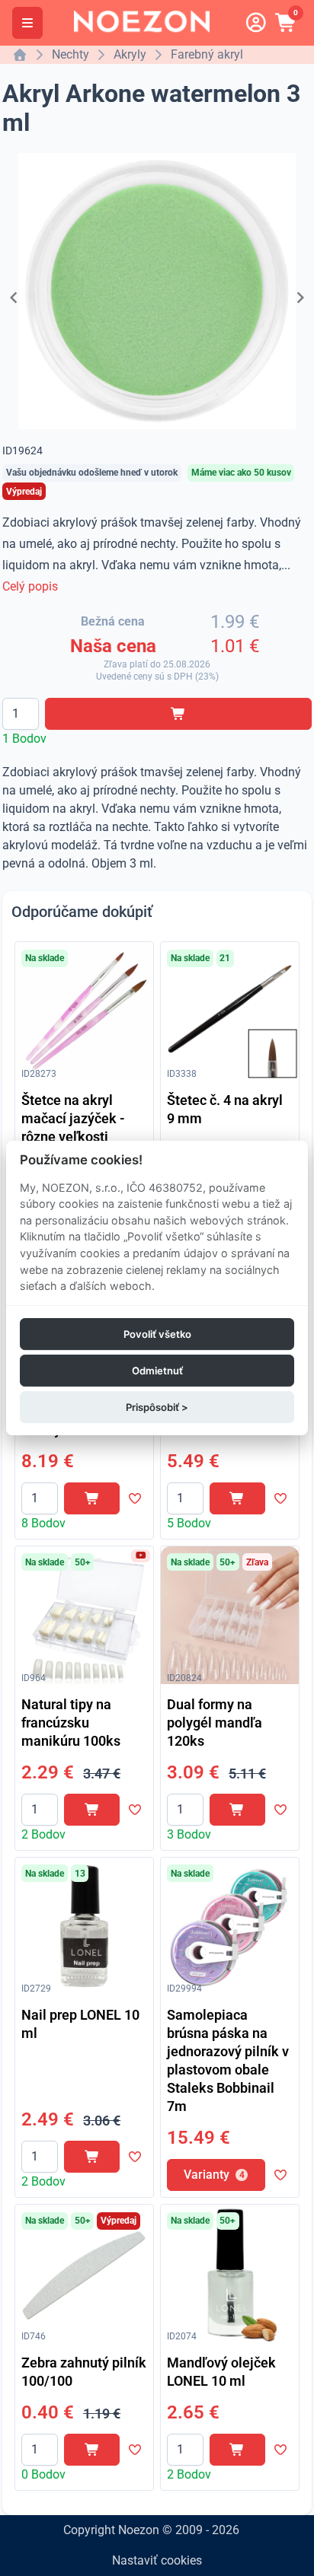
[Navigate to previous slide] (14, 298)
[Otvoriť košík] (287, 23)
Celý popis (30, 586)
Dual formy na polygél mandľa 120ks (215, 1723)
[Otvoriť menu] (27, 23)
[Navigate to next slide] (300, 298)
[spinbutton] (21, 714)
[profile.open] (256, 23)
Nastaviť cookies (157, 2560)
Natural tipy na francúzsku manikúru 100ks (71, 1723)
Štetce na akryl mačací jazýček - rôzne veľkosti (73, 1118)
